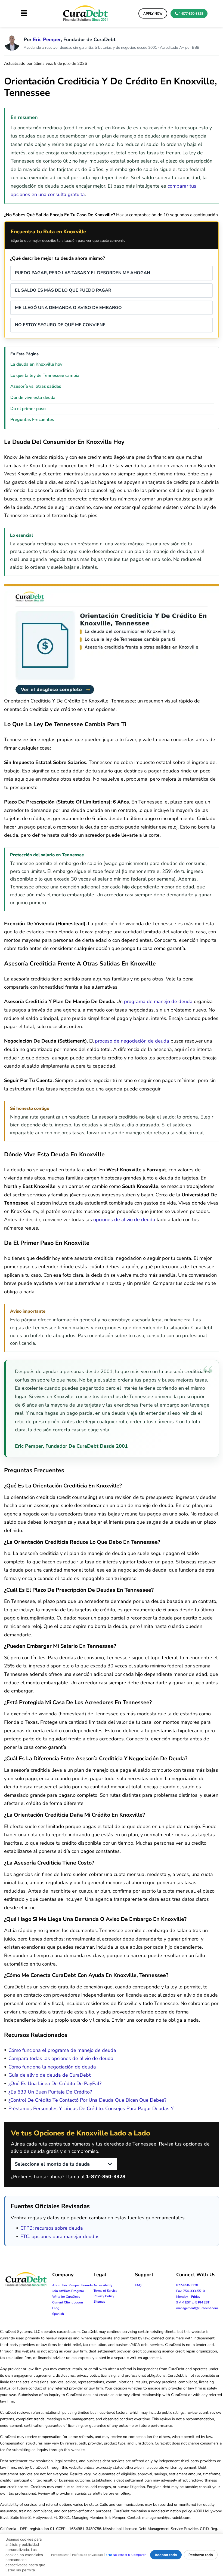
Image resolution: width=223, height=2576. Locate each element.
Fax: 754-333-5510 (191, 2291)
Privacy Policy (104, 2296)
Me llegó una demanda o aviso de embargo (68, 308)
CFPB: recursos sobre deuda (52, 2228)
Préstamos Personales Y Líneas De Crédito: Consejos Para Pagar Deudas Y (91, 2109)
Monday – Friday (188, 2297)
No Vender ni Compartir (129, 2555)
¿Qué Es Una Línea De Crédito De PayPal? (55, 2083)
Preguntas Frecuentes (32, 420)
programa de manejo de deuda (158, 1001)
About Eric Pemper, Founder (73, 2285)
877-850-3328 (187, 2285)
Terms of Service (105, 2291)
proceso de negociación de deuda (132, 1041)
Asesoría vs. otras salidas (36, 386)
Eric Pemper (47, 39)
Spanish (58, 2314)
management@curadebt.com (197, 2308)
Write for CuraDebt (66, 2297)
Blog (56, 2308)
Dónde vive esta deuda (33, 398)
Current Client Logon (68, 2302)
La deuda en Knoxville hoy (36, 364)
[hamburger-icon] (24, 13)
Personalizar (60, 2555)
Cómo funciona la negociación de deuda (52, 2067)
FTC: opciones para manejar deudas (60, 2236)
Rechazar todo (201, 2555)
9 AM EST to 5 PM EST (193, 2302)
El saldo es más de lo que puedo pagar (63, 290)
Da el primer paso (28, 409)
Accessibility (103, 2285)
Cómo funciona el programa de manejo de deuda (62, 2050)
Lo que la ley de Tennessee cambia (45, 375)
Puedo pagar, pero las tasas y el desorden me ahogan (83, 273)
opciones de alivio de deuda (124, 1220)
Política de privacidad (87, 2555)
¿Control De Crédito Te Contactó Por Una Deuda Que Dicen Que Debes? (87, 2100)
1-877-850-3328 (106, 2177)
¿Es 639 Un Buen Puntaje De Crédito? (50, 2092)
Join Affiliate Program (68, 2291)
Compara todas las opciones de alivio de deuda (61, 2058)
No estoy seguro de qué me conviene (60, 325)
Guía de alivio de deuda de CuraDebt (49, 2075)
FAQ (138, 2285)
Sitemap (99, 2302)
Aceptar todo (166, 2555)
